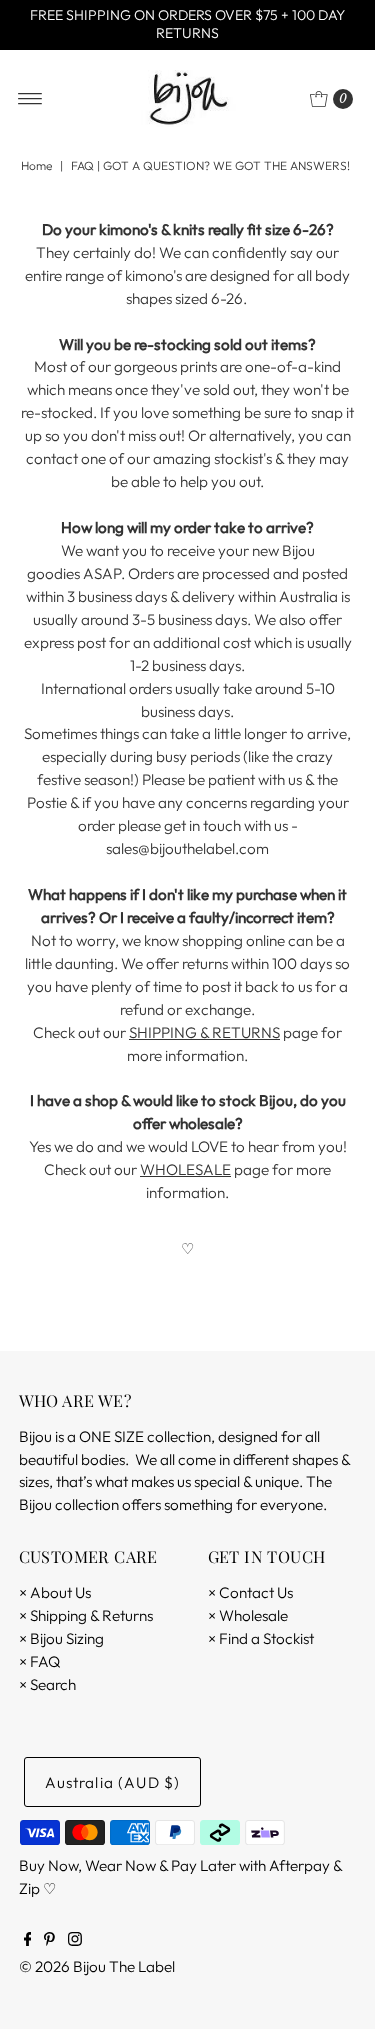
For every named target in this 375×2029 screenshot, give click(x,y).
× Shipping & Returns (86, 1615)
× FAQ (39, 1661)
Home (36, 165)
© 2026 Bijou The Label (97, 1966)
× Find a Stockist (261, 1638)
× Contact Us (250, 1592)
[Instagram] (75, 1941)
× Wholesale (248, 1615)
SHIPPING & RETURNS (204, 1032)
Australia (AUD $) (113, 1782)
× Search (47, 1684)
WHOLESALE (185, 1169)
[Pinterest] (49, 1941)
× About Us (55, 1592)
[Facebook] (28, 1941)
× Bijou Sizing (61, 1638)
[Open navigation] (30, 99)
